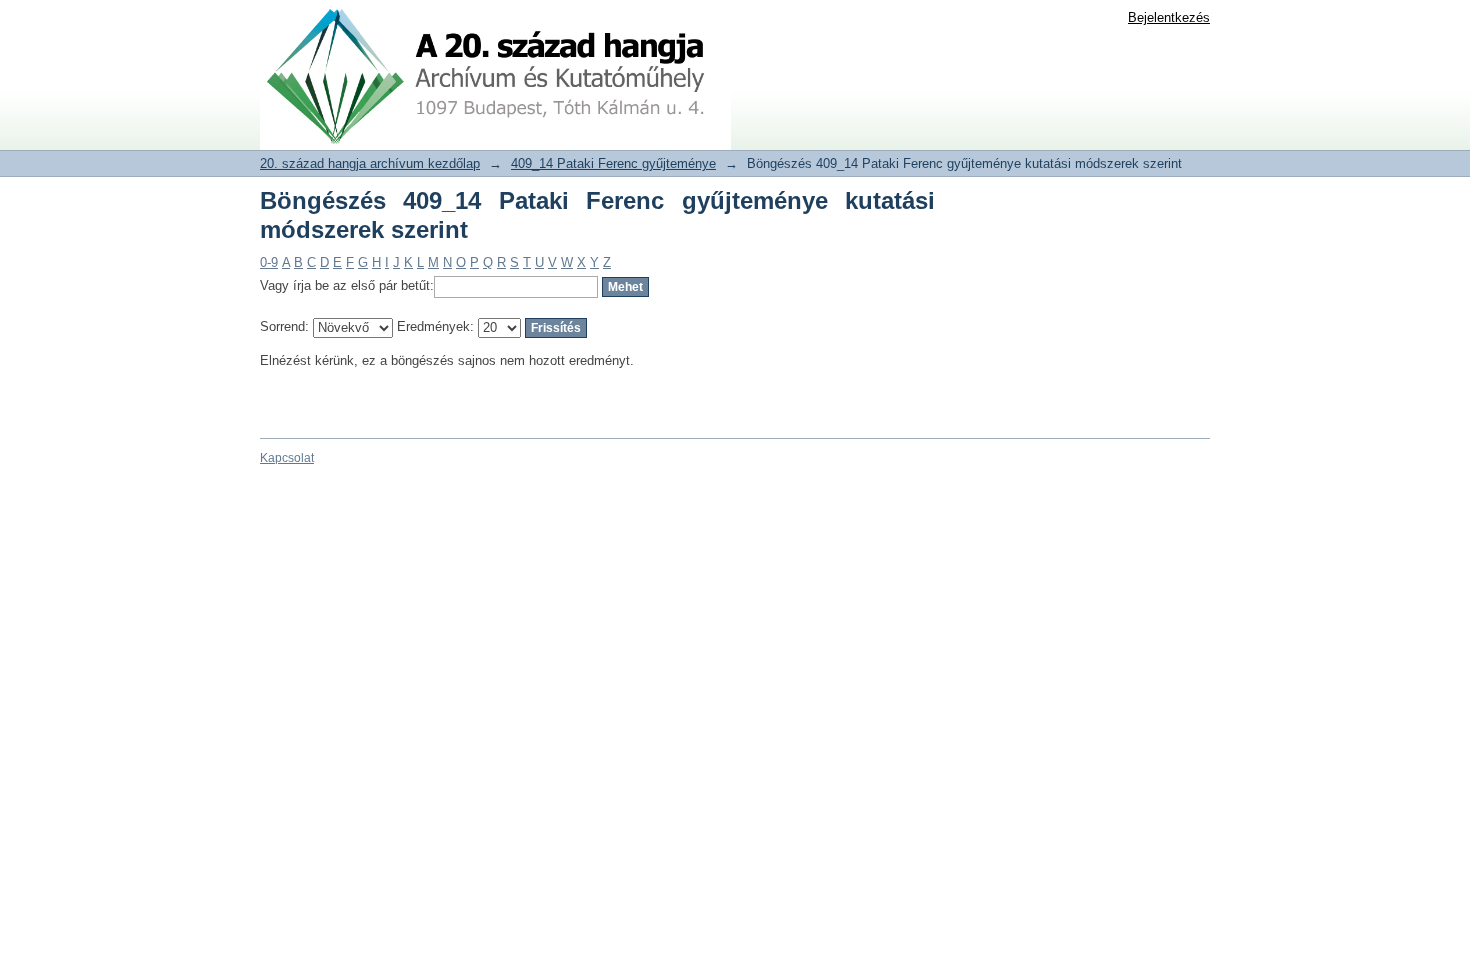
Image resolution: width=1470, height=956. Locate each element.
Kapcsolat (287, 458)
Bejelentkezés (1169, 17)
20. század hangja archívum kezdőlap (370, 163)
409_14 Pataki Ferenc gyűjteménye (613, 163)
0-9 (269, 262)
